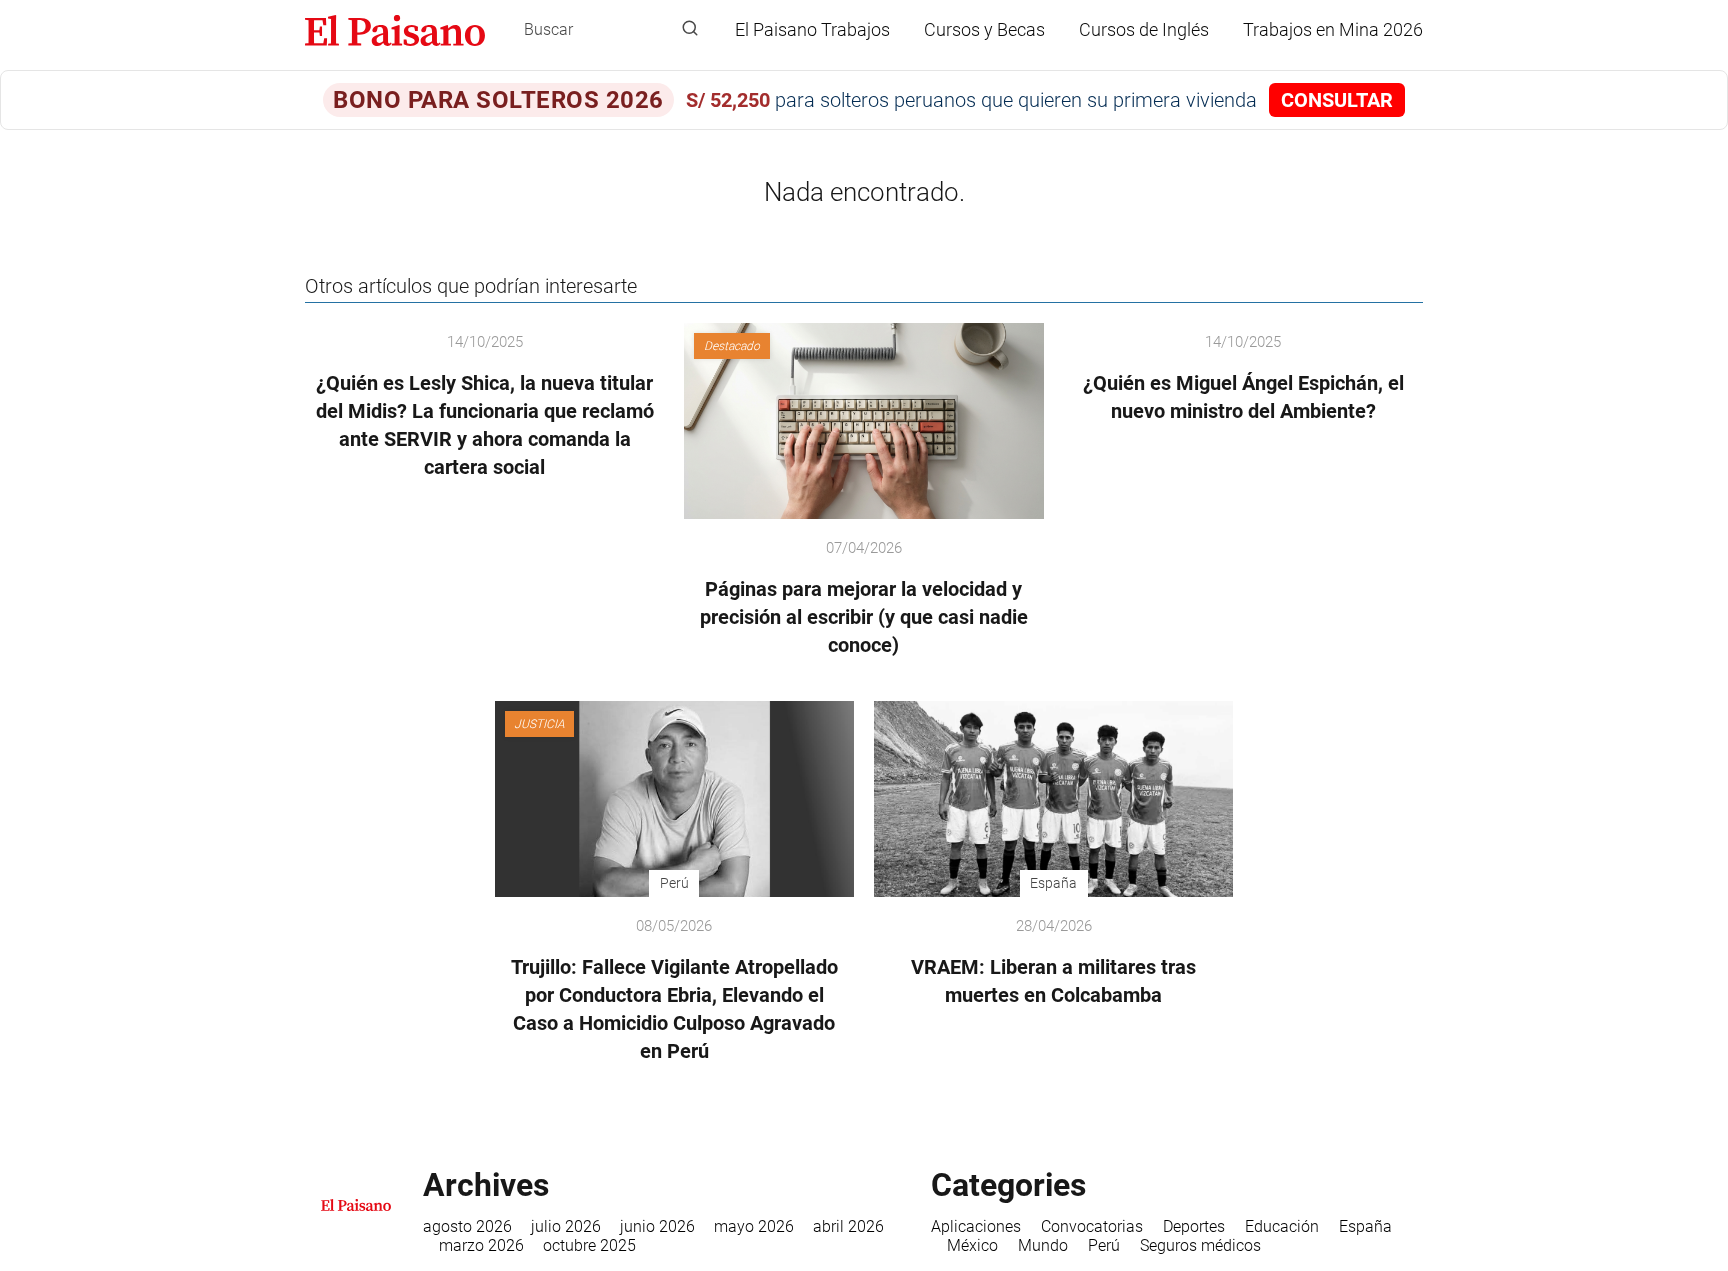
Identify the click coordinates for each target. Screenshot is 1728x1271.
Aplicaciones (976, 1226)
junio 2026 (657, 1226)
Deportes (1194, 1226)
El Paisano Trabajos (812, 29)
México (972, 1245)
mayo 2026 (754, 1226)
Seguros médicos (1200, 1245)
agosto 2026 (467, 1226)
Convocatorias (1092, 1226)
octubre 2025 (589, 1245)
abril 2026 (848, 1226)
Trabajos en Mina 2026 (1333, 29)
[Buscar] (690, 29)
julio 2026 (566, 1226)
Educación (1282, 1226)
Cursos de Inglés (1144, 29)
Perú (1104, 1245)
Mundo (1043, 1245)
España (1365, 1226)
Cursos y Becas (984, 29)
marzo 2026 (481, 1245)
